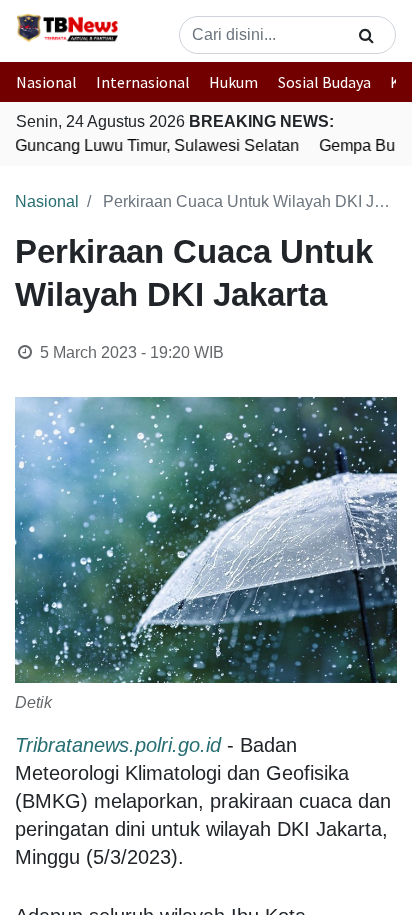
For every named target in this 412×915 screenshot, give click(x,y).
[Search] (366, 35)
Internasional (143, 82)
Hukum (233, 82)
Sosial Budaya (324, 82)
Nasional (46, 82)
